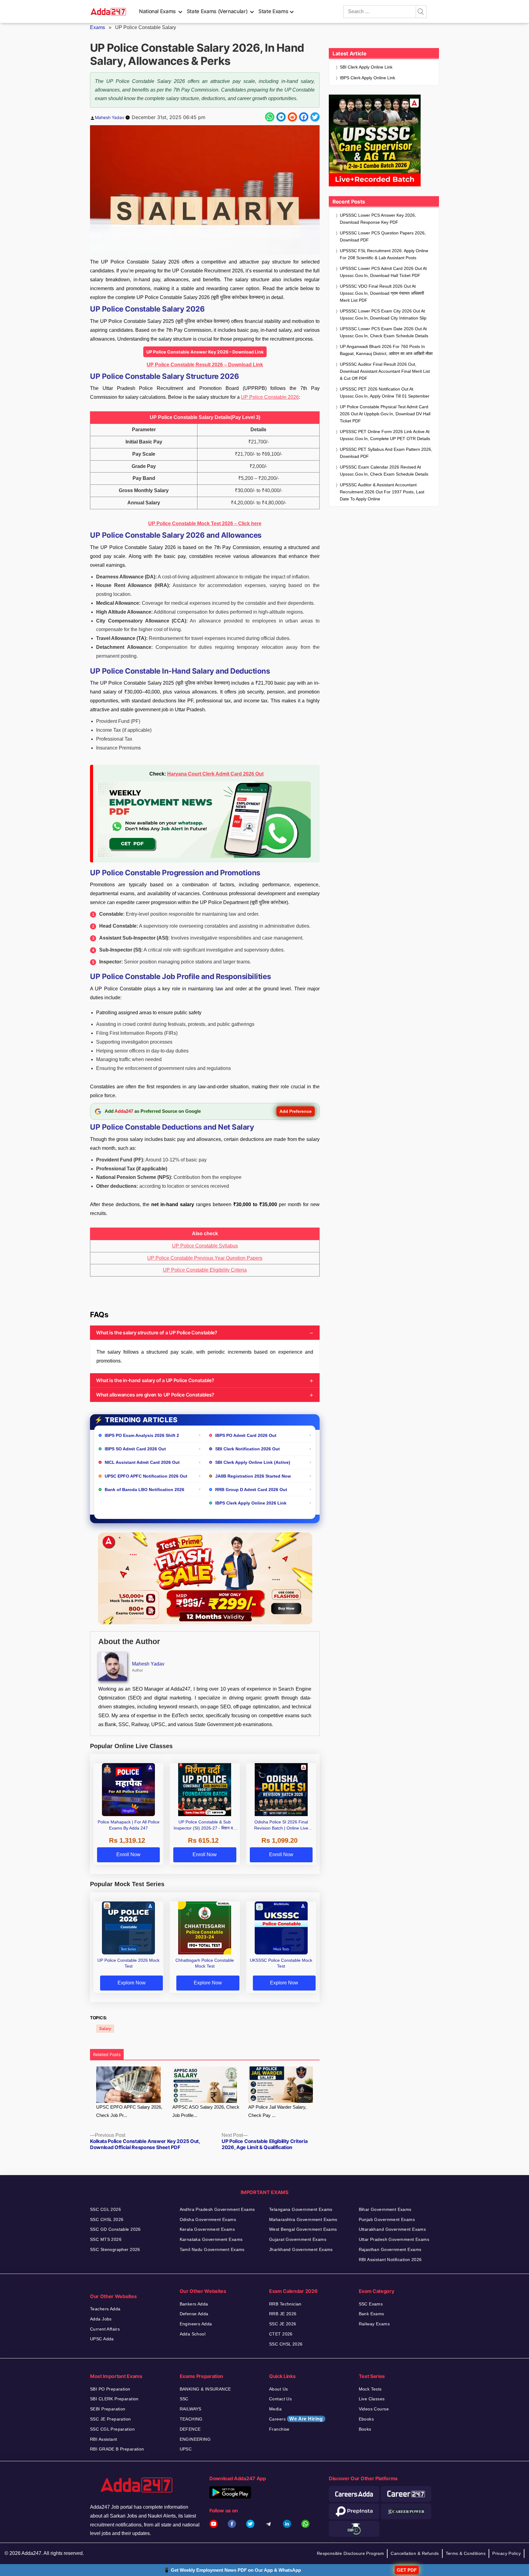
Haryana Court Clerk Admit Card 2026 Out (215, 774)
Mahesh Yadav (110, 117)
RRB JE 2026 (283, 2314)
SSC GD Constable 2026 (115, 2229)
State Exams (273, 11)
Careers (296, 2419)
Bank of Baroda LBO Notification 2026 (144, 1490)
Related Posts (107, 2054)
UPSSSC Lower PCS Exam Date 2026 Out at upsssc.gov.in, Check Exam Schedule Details (384, 332)
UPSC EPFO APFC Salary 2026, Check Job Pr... (129, 2111)
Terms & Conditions (466, 2553)
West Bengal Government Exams (303, 2229)
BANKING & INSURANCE (205, 2389)
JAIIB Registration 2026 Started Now (253, 1476)
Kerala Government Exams (207, 2229)
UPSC (186, 2449)
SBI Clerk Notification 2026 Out (248, 1449)
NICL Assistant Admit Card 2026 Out (142, 1462)
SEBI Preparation (108, 2409)
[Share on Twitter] (315, 117)
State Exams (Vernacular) (217, 11)
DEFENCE (190, 2429)
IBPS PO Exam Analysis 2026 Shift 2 (142, 1435)
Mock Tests (370, 2389)
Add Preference (296, 1111)
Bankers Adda (194, 2304)
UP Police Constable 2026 (270, 397)
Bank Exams (371, 2314)
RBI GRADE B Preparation (117, 2449)
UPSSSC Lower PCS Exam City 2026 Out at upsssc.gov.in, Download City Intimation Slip (383, 314)
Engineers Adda (196, 2324)
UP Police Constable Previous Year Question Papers (205, 1258)
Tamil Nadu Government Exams (212, 2249)
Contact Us (280, 2399)
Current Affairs (105, 2329)
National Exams (157, 11)
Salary (105, 2029)
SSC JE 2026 (283, 2324)
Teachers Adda (105, 2309)
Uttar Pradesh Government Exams (394, 2239)
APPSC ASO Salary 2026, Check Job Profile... (206, 2111)
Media (275, 2409)
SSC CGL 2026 (105, 2209)
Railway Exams (374, 2324)
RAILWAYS (191, 2409)
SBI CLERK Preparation (114, 2399)
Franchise (279, 2429)
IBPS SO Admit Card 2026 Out (135, 1449)
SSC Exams (371, 2304)
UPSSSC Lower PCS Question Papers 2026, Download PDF (383, 236)
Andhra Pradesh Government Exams (217, 2209)
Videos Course (374, 2409)
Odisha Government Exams (208, 2219)
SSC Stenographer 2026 (115, 2249)
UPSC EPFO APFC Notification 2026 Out (146, 1476)
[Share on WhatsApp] (270, 117)
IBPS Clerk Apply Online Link (368, 78)
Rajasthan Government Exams (390, 2249)
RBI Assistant (103, 2439)
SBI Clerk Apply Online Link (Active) (253, 1462)
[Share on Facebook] (304, 117)
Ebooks (366, 2419)
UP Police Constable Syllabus (205, 1246)
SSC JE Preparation (111, 2419)
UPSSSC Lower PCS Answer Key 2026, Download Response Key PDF (378, 219)
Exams (98, 27)
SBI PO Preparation (110, 2389)
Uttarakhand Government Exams (392, 2229)
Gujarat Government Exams (298, 2239)
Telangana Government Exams (301, 2209)
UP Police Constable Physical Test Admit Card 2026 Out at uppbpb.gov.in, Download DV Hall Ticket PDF (385, 414)
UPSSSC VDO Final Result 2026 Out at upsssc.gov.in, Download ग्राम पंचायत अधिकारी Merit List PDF (382, 293)
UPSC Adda (102, 2339)
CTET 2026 (281, 2334)
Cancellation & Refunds (415, 2553)
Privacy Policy (506, 2553)
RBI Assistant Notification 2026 (390, 2260)
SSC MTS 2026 (106, 2239)
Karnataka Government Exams (211, 2239)
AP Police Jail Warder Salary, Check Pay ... (277, 2111)
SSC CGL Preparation (112, 2429)
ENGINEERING (195, 2439)
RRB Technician (285, 2304)
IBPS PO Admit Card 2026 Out (246, 1435)
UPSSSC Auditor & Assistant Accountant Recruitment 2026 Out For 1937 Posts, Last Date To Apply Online (382, 492)
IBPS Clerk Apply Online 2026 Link (251, 1503)
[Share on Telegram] (281, 117)
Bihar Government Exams (385, 2209)
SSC (184, 2399)
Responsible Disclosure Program (351, 2553)
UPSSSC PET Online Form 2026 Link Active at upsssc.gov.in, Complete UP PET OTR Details (385, 435)
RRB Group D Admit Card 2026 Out (251, 1490)
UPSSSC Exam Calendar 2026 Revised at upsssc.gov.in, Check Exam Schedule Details (384, 471)
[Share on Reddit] (292, 117)
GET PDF (407, 2570)
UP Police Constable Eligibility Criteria (205, 1270)
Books (365, 2429)
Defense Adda (194, 2314)
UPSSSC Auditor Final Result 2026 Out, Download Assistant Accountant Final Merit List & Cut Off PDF (385, 371)
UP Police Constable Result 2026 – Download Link (205, 365)
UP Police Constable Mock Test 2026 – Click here (205, 523)
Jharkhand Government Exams (301, 2249)
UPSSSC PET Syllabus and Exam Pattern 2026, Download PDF (386, 453)
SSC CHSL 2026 (107, 2219)
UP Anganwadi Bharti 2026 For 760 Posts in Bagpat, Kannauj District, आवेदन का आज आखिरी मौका (386, 350)
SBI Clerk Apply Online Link (366, 67)
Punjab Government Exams (387, 2219)
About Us (278, 2389)
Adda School (193, 2334)
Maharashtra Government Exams (303, 2219)
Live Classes (372, 2399)
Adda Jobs (101, 2319)
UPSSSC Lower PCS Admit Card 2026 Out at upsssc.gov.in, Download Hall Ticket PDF (383, 272)
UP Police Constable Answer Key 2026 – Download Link (205, 352)
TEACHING (191, 2419)
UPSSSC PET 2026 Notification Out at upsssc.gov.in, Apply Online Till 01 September (385, 393)
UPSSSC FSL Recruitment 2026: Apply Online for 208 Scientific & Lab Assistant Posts (384, 254)
